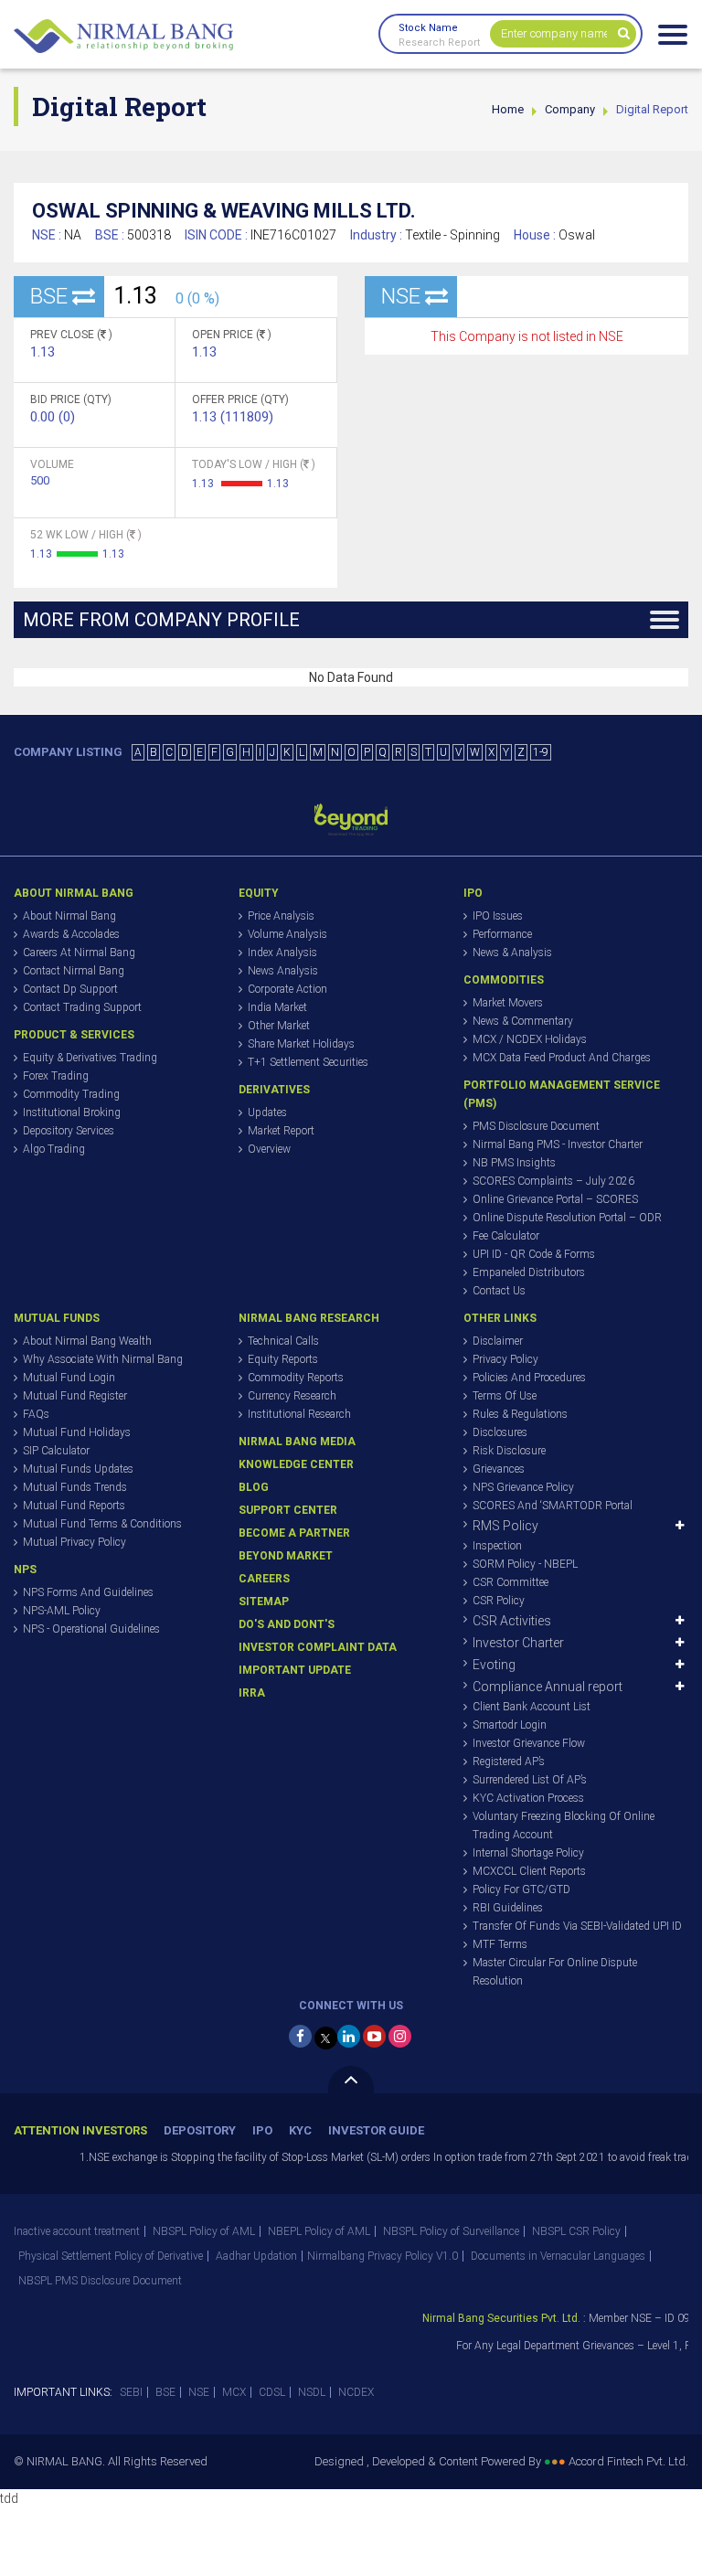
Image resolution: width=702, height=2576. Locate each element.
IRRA (252, 1693)
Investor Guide (376, 2130)
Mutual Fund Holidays (77, 1432)
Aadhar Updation (256, 2256)
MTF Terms (500, 1944)
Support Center (288, 1510)
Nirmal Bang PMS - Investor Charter (558, 1144)
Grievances (499, 1469)
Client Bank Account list (532, 1707)
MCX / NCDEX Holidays (530, 1039)
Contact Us (499, 1291)
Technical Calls (283, 1341)
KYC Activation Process (528, 1798)
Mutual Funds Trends (75, 1487)
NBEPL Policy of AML (319, 2231)
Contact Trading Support (82, 1007)
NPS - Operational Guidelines (91, 1629)
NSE (199, 2392)
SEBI (131, 2392)
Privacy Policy (505, 1359)
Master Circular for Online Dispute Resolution (555, 1972)
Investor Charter (518, 1643)
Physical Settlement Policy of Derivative (111, 2256)
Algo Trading (54, 1149)
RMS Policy (505, 1526)
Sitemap (264, 1602)
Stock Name (428, 28)
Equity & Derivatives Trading (90, 1058)
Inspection (497, 1546)
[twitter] (326, 2038)
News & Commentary (523, 1021)
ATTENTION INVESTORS (80, 2130)
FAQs (36, 1414)
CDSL (272, 2392)
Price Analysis (281, 916)
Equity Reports (283, 1359)
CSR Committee (511, 1582)
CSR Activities (512, 1621)
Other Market (279, 1026)
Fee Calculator (506, 1236)
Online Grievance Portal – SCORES (555, 1199)
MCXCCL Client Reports (529, 1871)
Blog (254, 1487)
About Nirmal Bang (69, 916)
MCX (234, 2392)
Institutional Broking (72, 1112)
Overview (269, 1149)
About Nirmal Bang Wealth (87, 1341)
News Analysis (283, 971)
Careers (264, 1579)
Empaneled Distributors (529, 1272)
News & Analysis (512, 953)
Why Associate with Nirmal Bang (103, 1359)
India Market (277, 1007)
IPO (262, 2130)
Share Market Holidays (301, 1044)
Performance (502, 934)
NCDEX (356, 2392)
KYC (300, 2130)
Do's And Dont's (287, 1624)
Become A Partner (294, 1533)
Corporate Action (287, 989)
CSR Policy (499, 1601)
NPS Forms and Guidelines (88, 1592)
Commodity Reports (296, 1378)
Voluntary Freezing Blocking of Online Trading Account (564, 1826)
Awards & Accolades (71, 934)
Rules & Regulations (520, 1414)
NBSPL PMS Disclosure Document (100, 2281)
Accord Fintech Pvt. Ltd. (628, 2461)
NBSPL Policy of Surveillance (451, 2231)
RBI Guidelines (508, 1908)
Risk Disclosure (509, 1451)
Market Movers (508, 1003)
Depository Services (69, 1131)
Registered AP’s (509, 1762)
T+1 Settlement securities (308, 1062)
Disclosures (500, 1432)
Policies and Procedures (529, 1378)
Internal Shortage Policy (528, 1853)
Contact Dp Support (70, 989)
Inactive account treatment (77, 2231)
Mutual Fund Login (69, 1378)
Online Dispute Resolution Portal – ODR (567, 1218)
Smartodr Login (510, 1725)
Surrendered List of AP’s (530, 1780)
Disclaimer (498, 1341)
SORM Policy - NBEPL (525, 1564)
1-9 (541, 752)
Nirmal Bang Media (297, 1442)
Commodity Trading (71, 1094)
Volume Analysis (287, 934)
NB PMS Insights (514, 1163)
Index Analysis (282, 953)
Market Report (281, 1131)
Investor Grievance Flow (529, 1743)
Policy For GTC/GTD (521, 1889)
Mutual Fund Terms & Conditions (102, 1524)
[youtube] (374, 2036)
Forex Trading (56, 1076)
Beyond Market (286, 1556)
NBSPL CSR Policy (576, 2231)
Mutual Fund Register (75, 1396)
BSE (165, 2392)
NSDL (312, 2392)
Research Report (439, 43)
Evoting (494, 1665)
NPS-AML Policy (62, 1611)
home (508, 109)
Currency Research (292, 1396)
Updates (267, 1112)
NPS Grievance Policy (523, 1487)
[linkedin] (349, 2036)
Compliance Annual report (548, 1687)
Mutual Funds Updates (78, 1469)
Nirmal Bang (123, 37)
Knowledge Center (296, 1464)
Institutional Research (299, 1414)
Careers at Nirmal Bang (79, 953)
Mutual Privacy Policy (74, 1542)
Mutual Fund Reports (74, 1506)
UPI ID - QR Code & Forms (534, 1254)
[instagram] (400, 2036)
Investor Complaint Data (318, 1647)
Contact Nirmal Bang (74, 971)
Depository (200, 2130)
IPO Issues (498, 916)
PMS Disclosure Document (536, 1126)
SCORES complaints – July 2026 (553, 1181)
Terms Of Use (505, 1396)
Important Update (295, 1670)
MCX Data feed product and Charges (562, 1058)
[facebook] (300, 2036)
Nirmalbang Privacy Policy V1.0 (383, 2256)
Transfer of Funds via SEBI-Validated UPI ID (577, 1926)
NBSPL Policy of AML (204, 2231)
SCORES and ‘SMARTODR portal (553, 1506)
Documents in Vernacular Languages (558, 2256)
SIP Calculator (56, 1451)
